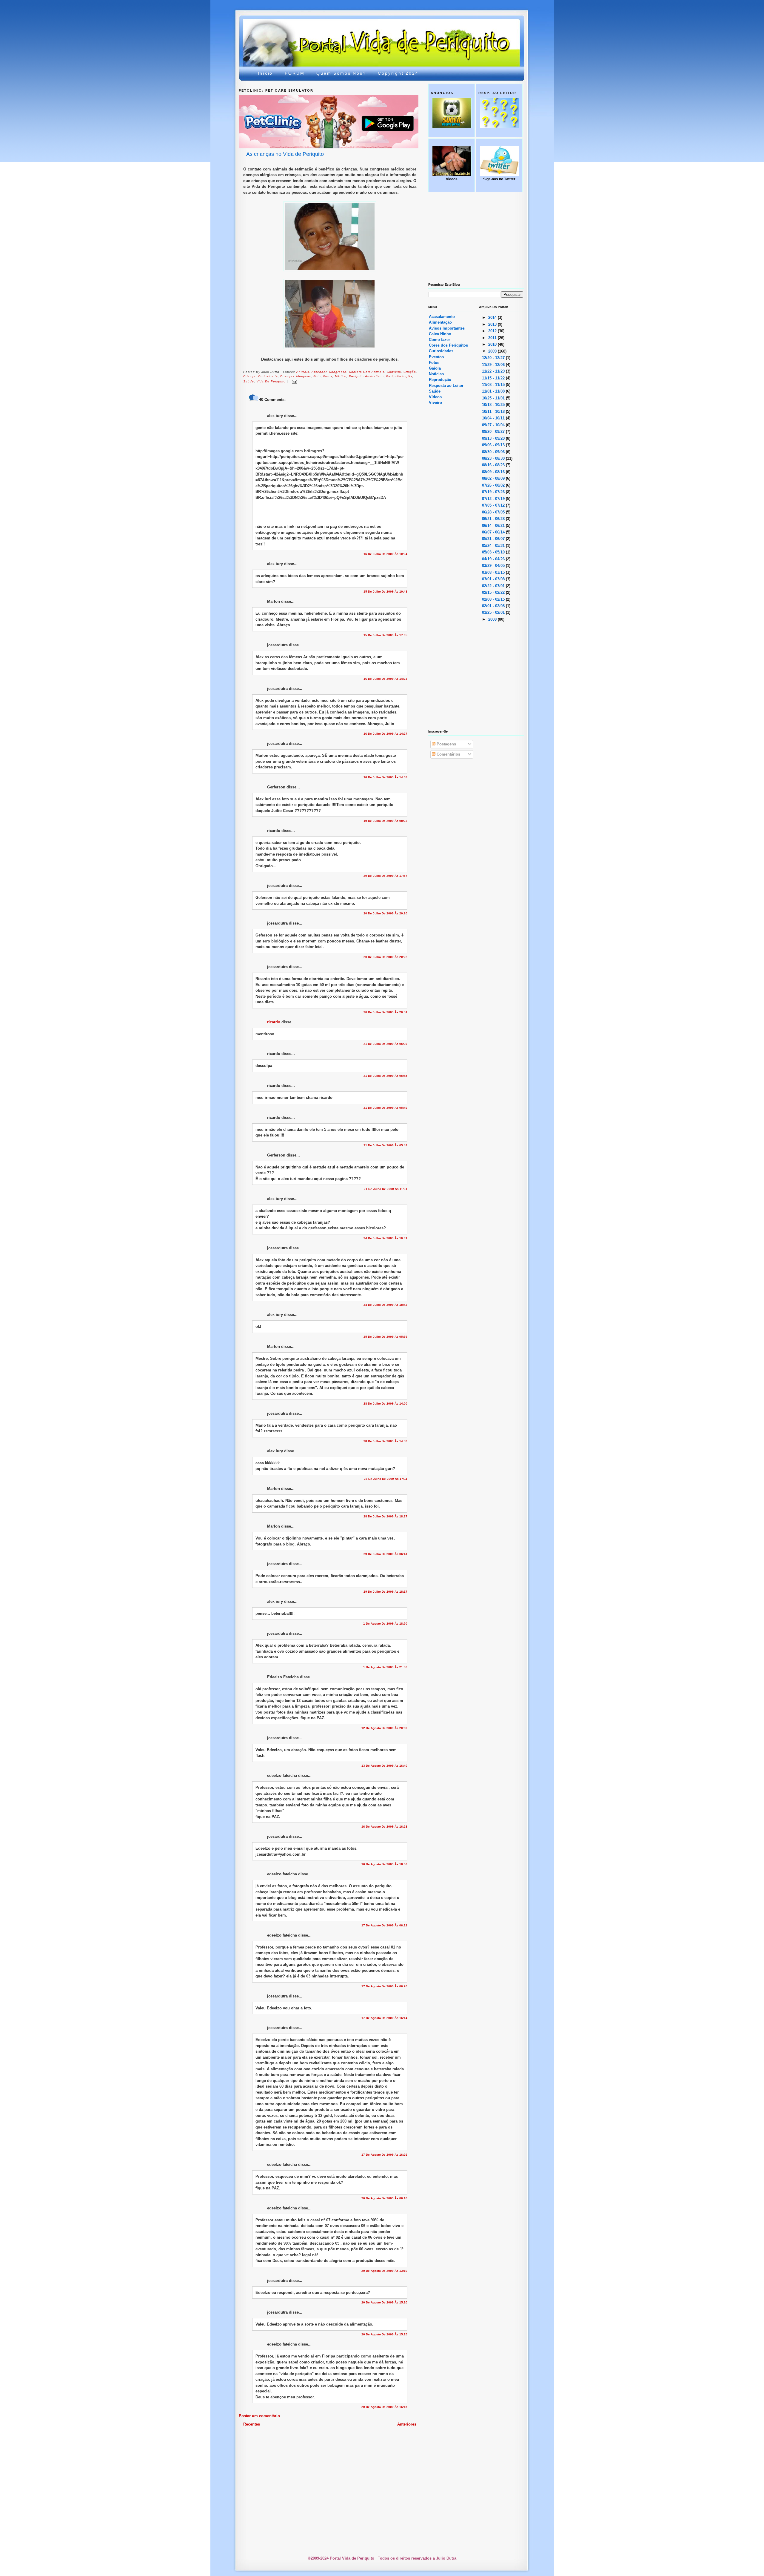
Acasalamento (442, 317)
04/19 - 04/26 (494, 559)
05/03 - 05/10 (494, 552)
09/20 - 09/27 (494, 432)
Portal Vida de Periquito (348, 34)
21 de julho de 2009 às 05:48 (385, 1145)
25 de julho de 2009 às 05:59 (385, 1337)
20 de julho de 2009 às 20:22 (385, 957)
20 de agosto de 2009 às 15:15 (384, 2334)
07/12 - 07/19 (494, 499)
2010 (493, 344)
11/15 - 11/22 (494, 378)
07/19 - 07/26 (494, 492)
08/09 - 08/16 (494, 472)
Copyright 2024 (398, 73)
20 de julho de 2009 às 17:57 (385, 876)
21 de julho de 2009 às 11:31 (386, 1189)
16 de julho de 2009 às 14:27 (385, 734)
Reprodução (440, 380)
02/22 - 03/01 (494, 586)
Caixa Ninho (440, 334)
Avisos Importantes (447, 328)
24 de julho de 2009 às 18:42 (385, 1305)
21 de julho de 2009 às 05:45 (385, 1076)
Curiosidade (268, 376)
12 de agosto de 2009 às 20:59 (384, 1728)
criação (410, 372)
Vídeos (435, 397)
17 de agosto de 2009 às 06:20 (384, 1986)
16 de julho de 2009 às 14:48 (385, 777)
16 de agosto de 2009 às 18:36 (384, 1864)
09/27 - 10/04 (494, 425)
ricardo (274, 1022)
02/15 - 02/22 (494, 592)
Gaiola (435, 368)
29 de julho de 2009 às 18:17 (385, 1592)
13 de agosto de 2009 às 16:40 (384, 1766)
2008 (493, 619)
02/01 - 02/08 (494, 606)
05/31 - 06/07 (494, 539)
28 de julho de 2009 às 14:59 (385, 1441)
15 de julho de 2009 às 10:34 (385, 554)
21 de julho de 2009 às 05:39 (385, 1044)
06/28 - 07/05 (494, 512)
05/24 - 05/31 (494, 546)
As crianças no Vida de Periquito (285, 154)
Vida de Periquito (271, 382)
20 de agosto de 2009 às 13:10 (384, 2271)
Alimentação (440, 322)
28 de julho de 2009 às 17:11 (386, 1479)
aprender (319, 372)
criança (249, 376)
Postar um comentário (259, 2416)
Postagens (446, 744)
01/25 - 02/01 (494, 612)
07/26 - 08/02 (494, 485)
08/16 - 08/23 (494, 465)
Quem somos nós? (341, 73)
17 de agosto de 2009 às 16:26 (384, 2155)
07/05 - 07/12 (494, 505)
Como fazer (439, 340)
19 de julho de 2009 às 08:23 (385, 821)
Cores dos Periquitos (448, 345)
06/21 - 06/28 (494, 519)
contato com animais (367, 372)
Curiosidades (441, 351)
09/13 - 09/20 (494, 438)
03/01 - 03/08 (494, 579)
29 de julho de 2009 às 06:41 (385, 1554)
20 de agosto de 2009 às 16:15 (384, 2407)
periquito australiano (366, 376)
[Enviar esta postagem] (294, 382)
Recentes (252, 2424)
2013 (493, 324)
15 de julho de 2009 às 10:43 (385, 592)
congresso (338, 372)
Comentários (448, 754)
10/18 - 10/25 (494, 405)
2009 (493, 351)
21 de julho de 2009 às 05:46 (385, 1108)
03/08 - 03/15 (494, 572)
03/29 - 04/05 (494, 566)
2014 (493, 317)
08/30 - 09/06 (494, 452)
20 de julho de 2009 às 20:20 (385, 913)
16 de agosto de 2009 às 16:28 (384, 1827)
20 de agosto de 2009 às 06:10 (384, 2198)
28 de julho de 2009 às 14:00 (385, 1404)
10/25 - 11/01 (494, 398)
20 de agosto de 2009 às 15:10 (384, 2302)
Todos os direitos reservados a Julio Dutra (417, 2558)
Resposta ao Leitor (446, 386)
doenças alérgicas (296, 376)
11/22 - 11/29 (494, 371)
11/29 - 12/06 (494, 365)
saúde (249, 382)
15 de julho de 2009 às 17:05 (385, 635)
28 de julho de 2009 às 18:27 (385, 1516)
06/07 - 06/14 (494, 532)
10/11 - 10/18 (494, 412)
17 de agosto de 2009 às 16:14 (384, 2018)
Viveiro (435, 403)
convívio (394, 372)
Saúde (435, 391)
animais (303, 372)
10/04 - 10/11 (494, 418)
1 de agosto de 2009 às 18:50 (385, 1624)
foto (317, 376)
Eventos (436, 357)
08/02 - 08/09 (494, 478)
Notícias (436, 374)
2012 (493, 331)
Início (265, 73)
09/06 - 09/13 (494, 445)
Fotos (328, 376)
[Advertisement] (383, 2444)
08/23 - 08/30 (494, 458)
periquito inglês (399, 376)
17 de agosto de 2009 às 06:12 (384, 1925)
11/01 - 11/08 (494, 391)
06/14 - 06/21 (494, 526)
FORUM (295, 73)
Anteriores (407, 2424)
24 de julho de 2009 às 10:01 (385, 1238)
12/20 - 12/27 (494, 358)
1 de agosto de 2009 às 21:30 (385, 1667)
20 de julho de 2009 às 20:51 (385, 1012)
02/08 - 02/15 (494, 599)
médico (341, 376)
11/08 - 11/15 (494, 385)
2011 (493, 338)
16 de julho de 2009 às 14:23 (385, 679)
